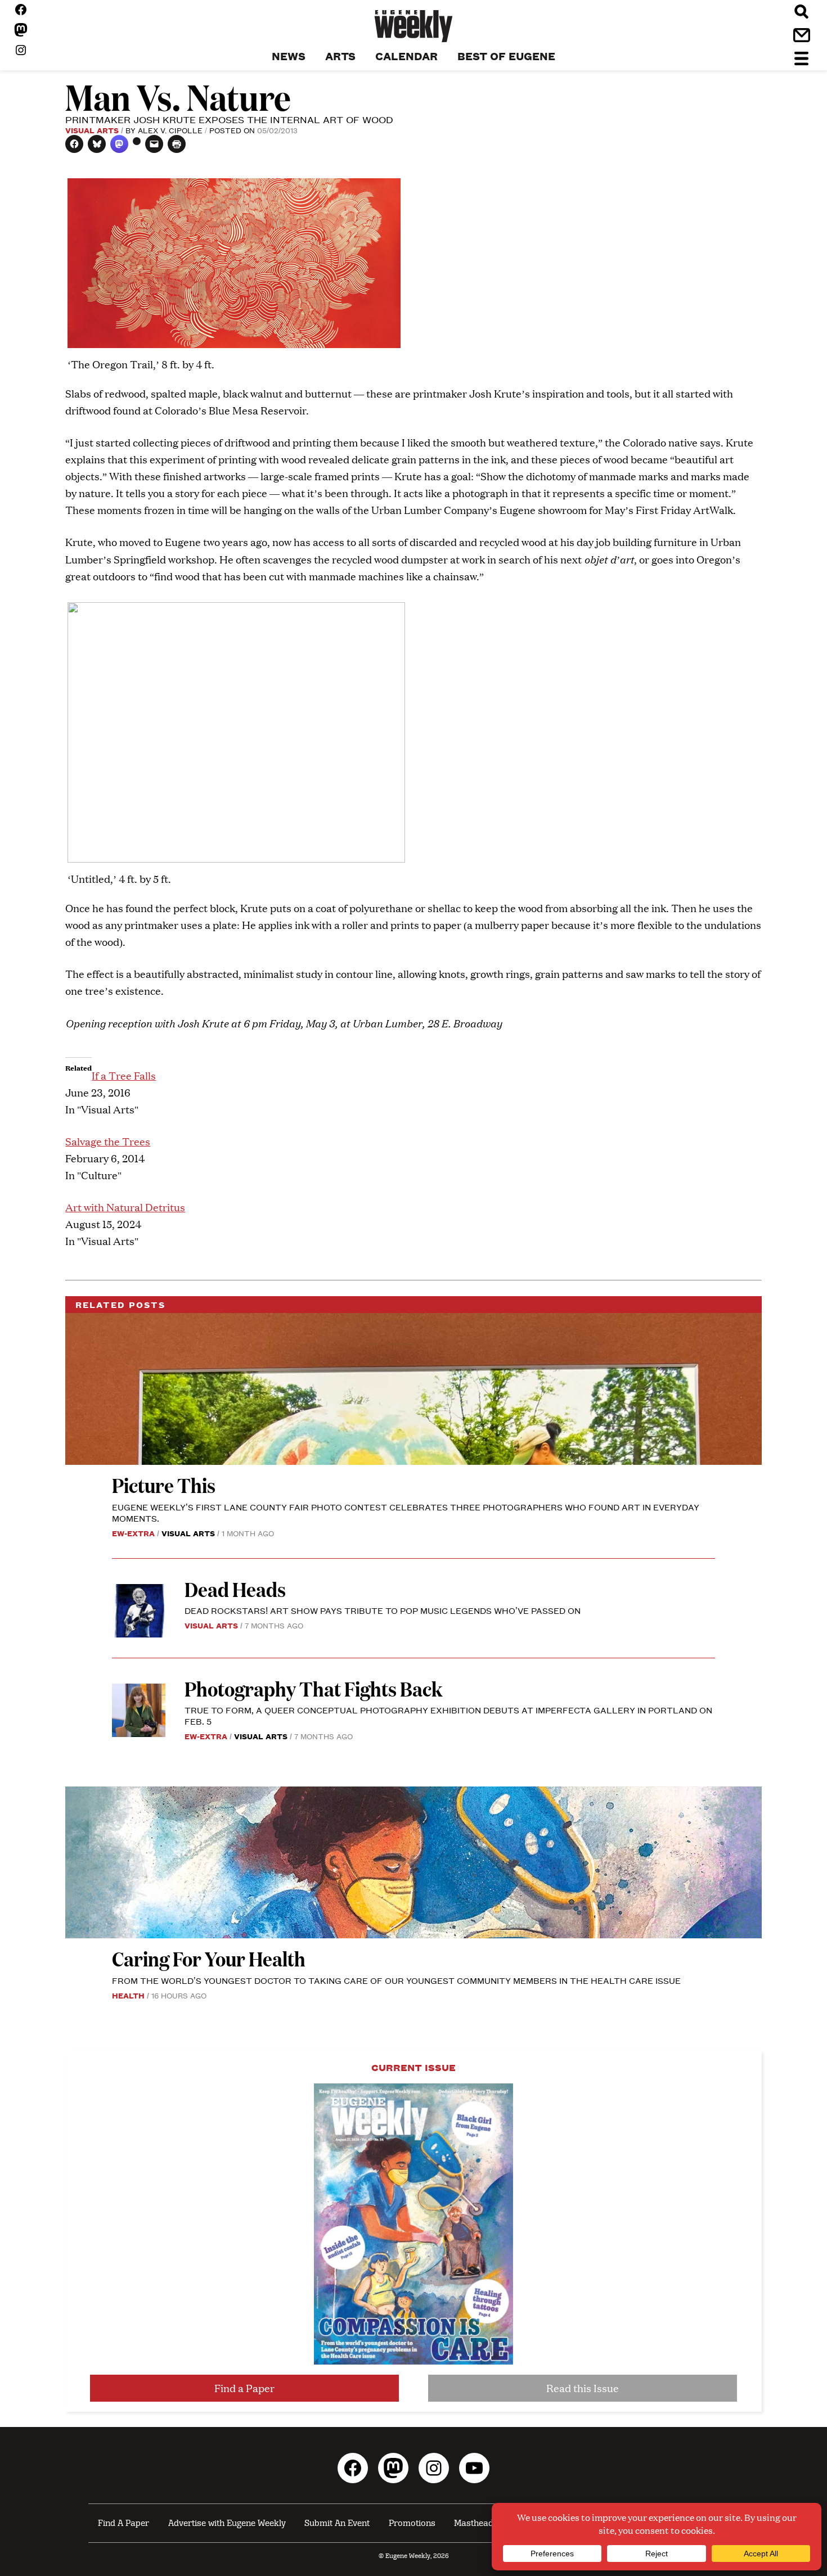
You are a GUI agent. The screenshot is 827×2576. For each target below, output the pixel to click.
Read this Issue (583, 2388)
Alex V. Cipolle (170, 130)
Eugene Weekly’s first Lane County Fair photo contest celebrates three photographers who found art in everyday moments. (406, 1512)
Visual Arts (92, 130)
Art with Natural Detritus (125, 1207)
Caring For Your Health (209, 1958)
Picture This (164, 1485)
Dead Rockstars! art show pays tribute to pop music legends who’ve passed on (383, 1610)
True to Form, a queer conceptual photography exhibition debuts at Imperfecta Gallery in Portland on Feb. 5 (448, 1715)
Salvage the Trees (108, 1141)
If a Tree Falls (124, 1075)
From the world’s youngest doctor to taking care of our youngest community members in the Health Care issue (396, 1980)
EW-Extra (133, 1533)
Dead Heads (235, 1589)
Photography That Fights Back (313, 1688)
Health (128, 1995)
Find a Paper (244, 2388)
